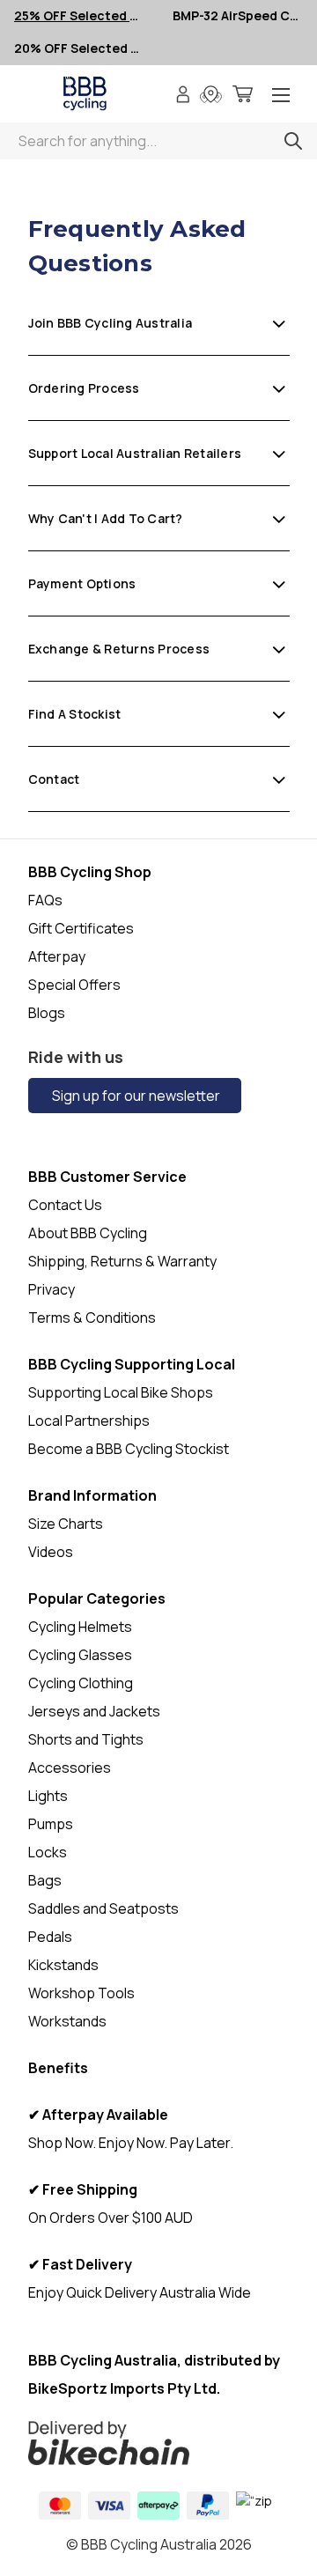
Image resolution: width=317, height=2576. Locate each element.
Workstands (67, 2021)
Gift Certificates (81, 928)
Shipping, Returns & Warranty (122, 1261)
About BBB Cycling (88, 1233)
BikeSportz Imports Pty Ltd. (124, 2388)
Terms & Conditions (92, 1318)
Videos (51, 1552)
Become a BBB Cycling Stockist (129, 1449)
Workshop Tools (81, 1993)
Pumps (51, 1824)
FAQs (45, 900)
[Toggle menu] (281, 96)
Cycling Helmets (80, 1627)
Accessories (70, 1768)
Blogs (47, 1013)
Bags (45, 1880)
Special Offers (74, 985)
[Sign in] (183, 96)
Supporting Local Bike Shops (121, 1392)
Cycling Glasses (80, 1655)
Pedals (50, 1937)
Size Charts (66, 1524)
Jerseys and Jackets (94, 1711)
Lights (48, 1796)
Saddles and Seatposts (103, 1908)
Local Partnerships (89, 1421)
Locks (48, 1852)
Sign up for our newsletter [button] (135, 1096)
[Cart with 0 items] (243, 96)
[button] (159, 2443)
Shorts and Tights (86, 1739)
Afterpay (57, 956)
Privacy (52, 1289)
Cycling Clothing (81, 1683)
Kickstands (63, 1965)
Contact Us (65, 1205)
